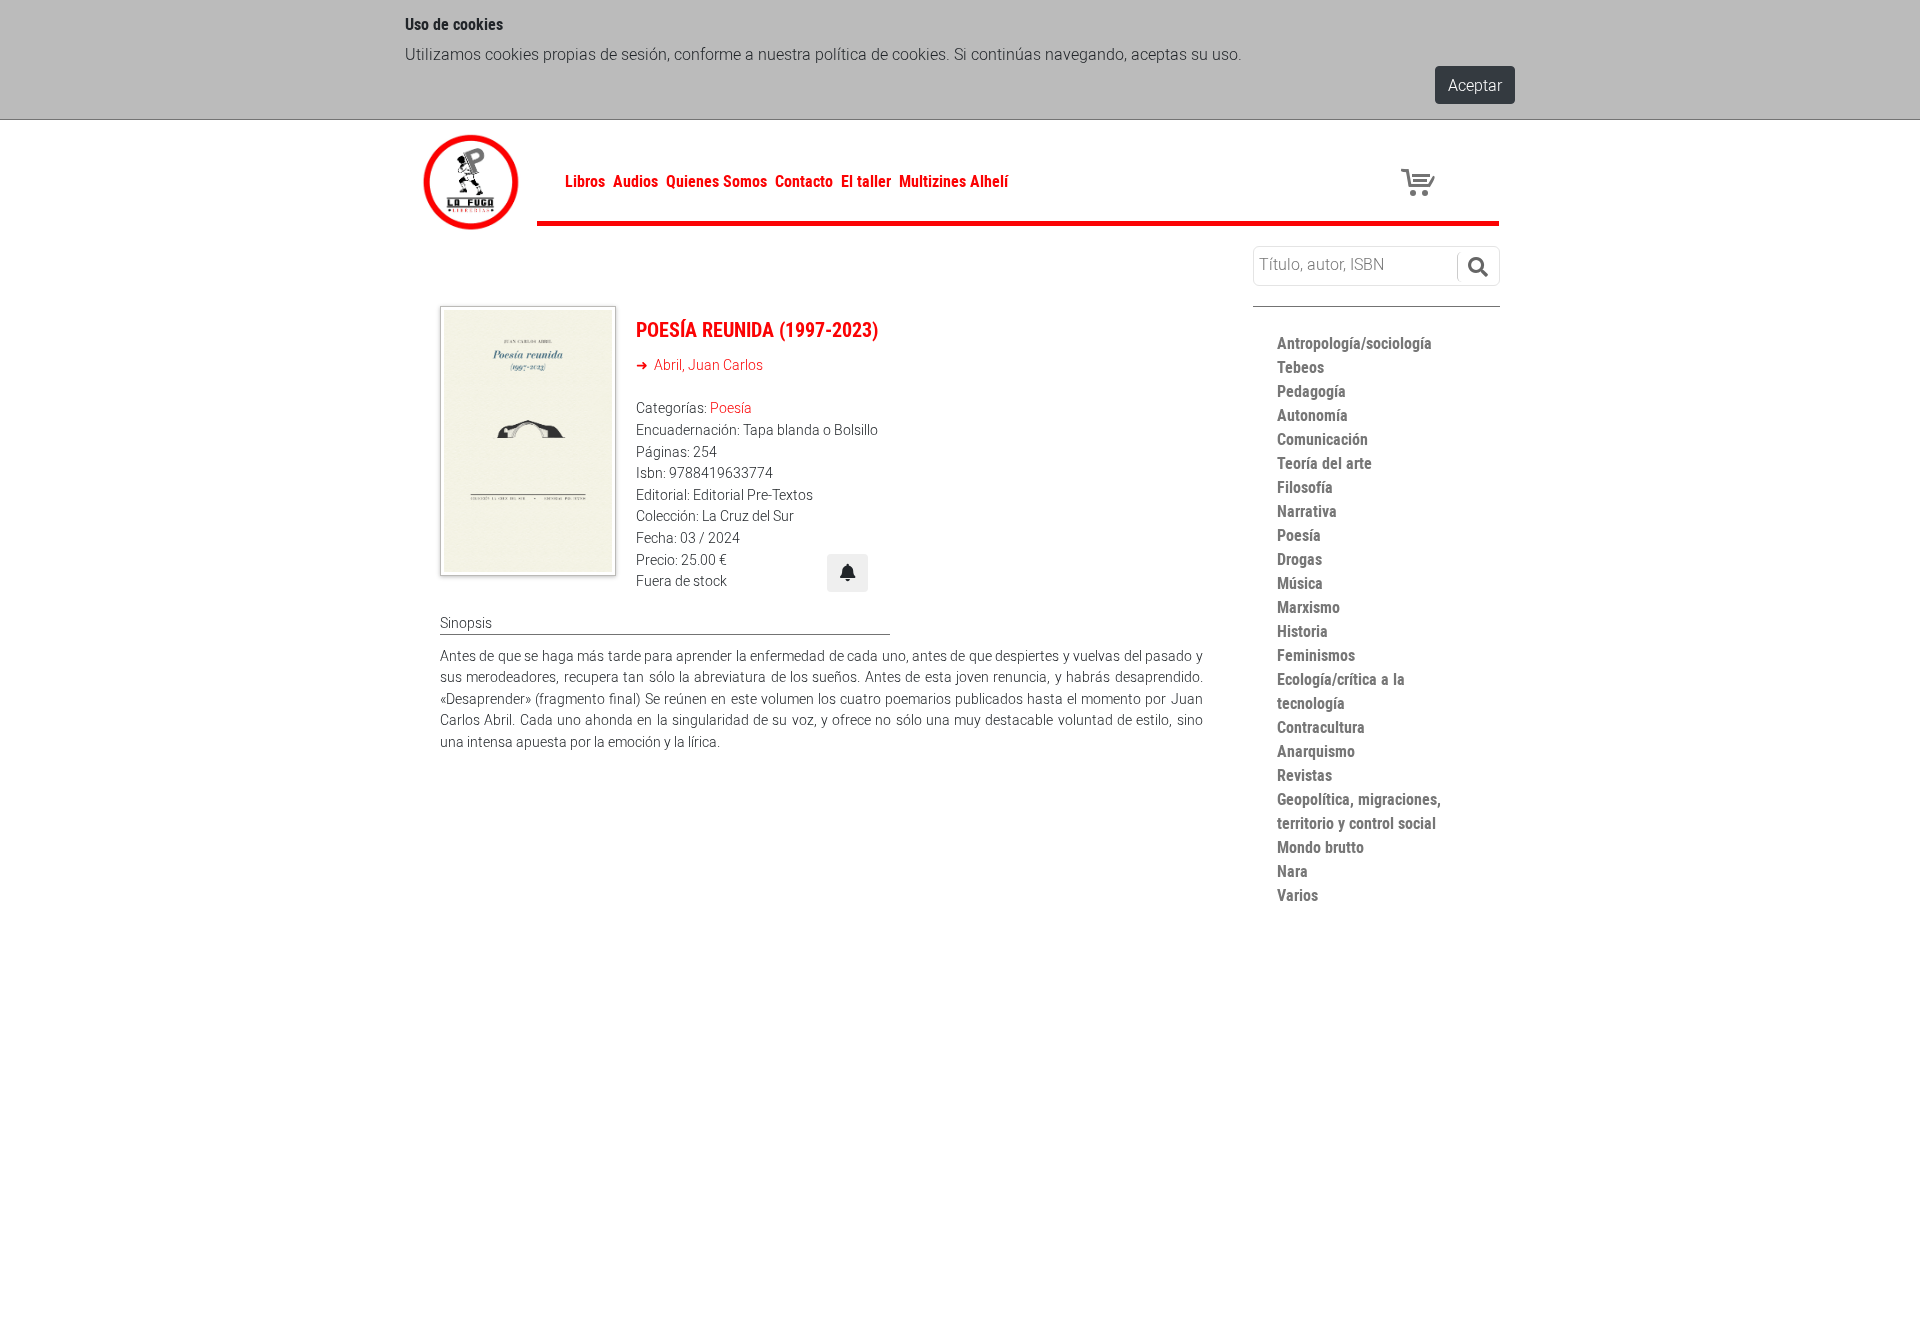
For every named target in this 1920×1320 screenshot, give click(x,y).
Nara (1292, 871)
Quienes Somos (716, 181)
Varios (1297, 895)
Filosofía (1305, 487)
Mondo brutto (1320, 847)
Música (1300, 583)
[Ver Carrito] (1421, 181)
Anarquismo (1316, 751)
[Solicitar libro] (847, 573)
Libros (585, 181)
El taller (866, 181)
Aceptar (1475, 85)
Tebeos (1300, 367)
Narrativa (1307, 511)
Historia (1302, 631)
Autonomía (1312, 415)
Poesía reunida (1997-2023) (757, 329)
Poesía (731, 407)
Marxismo (1308, 607)
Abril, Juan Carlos (707, 364)
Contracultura (1321, 727)
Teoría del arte (1324, 463)
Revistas (1304, 775)
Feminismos (1316, 655)
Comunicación (1322, 439)
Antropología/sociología (1354, 343)
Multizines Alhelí (953, 181)
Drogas (1299, 559)
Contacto (804, 181)
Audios (635, 181)
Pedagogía (1311, 391)
